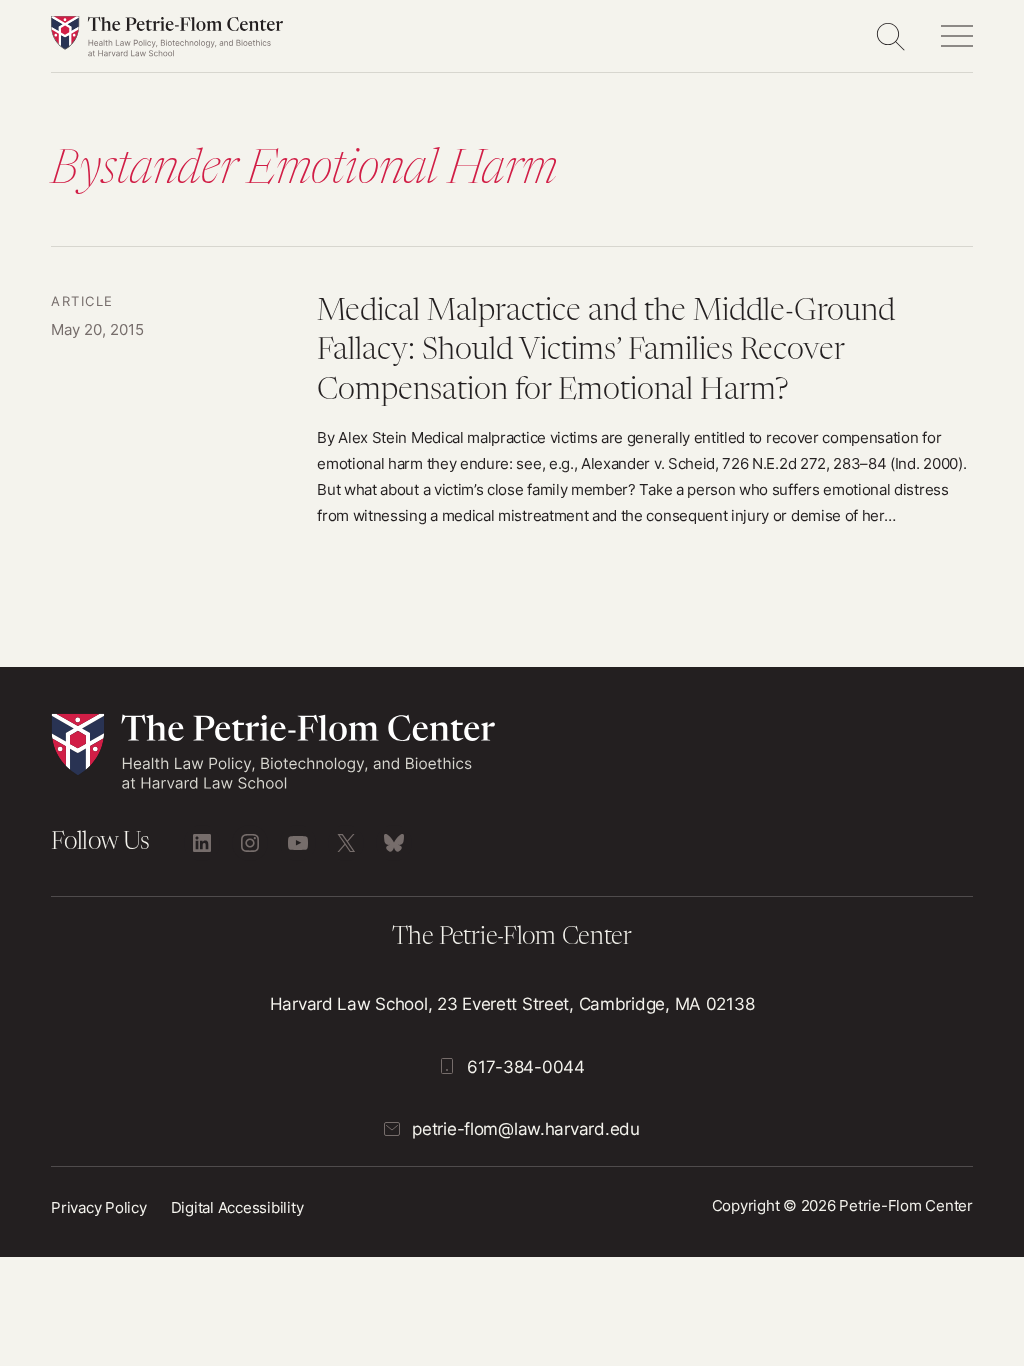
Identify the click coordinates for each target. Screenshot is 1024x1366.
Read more (512, 410)
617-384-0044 (526, 1066)
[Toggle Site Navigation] (957, 36)
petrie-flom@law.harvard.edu (525, 1128)
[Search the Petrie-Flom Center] (890, 36)
